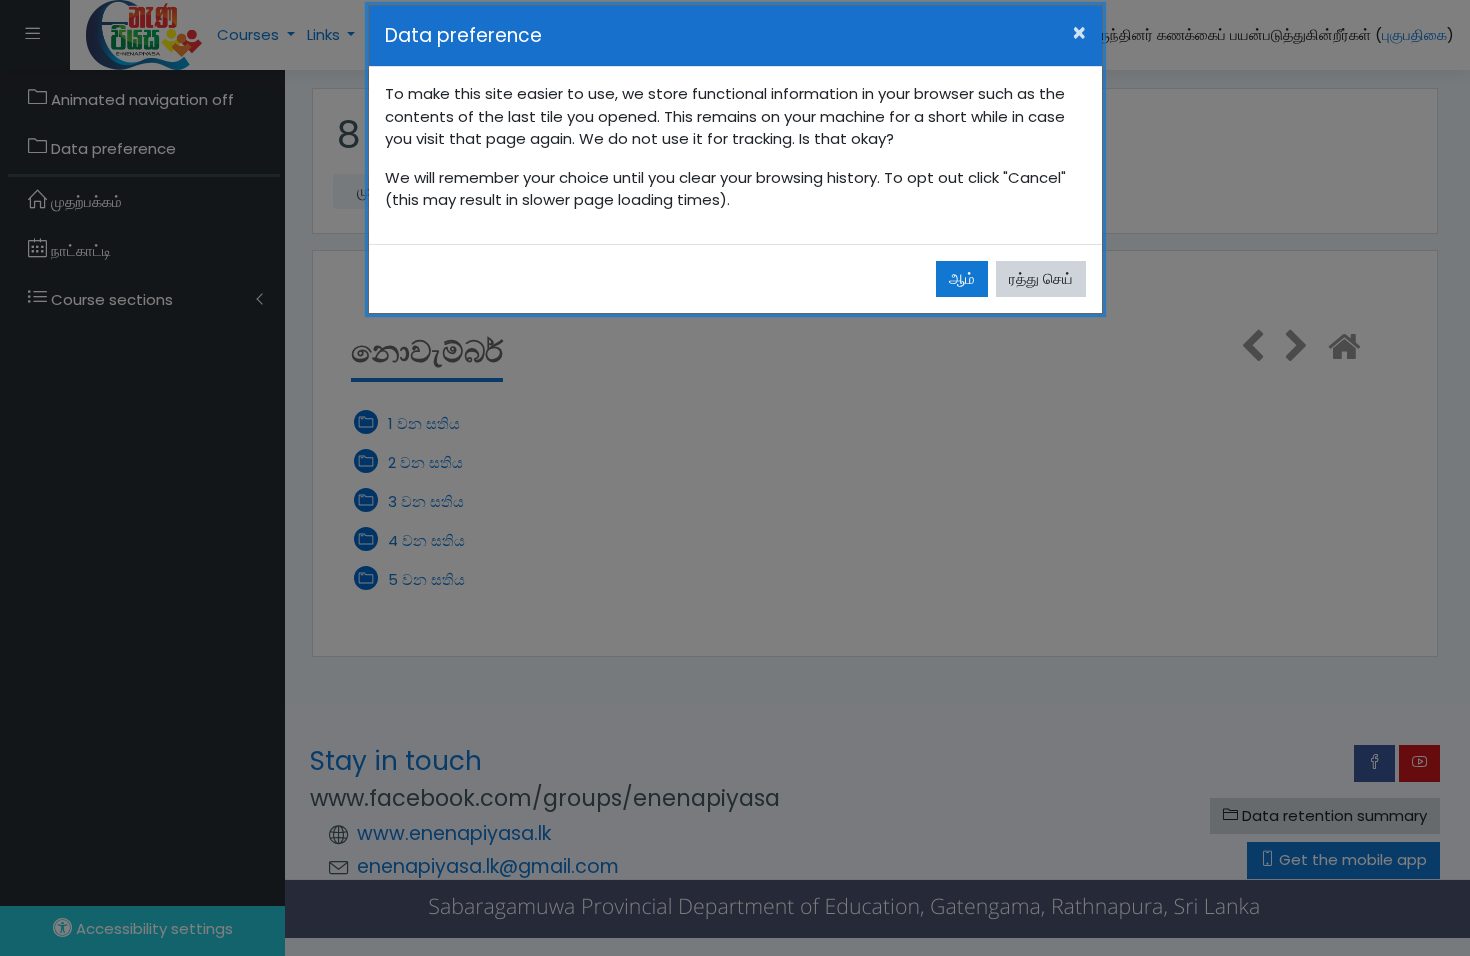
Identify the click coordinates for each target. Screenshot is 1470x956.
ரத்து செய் (1041, 278)
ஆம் (962, 278)
